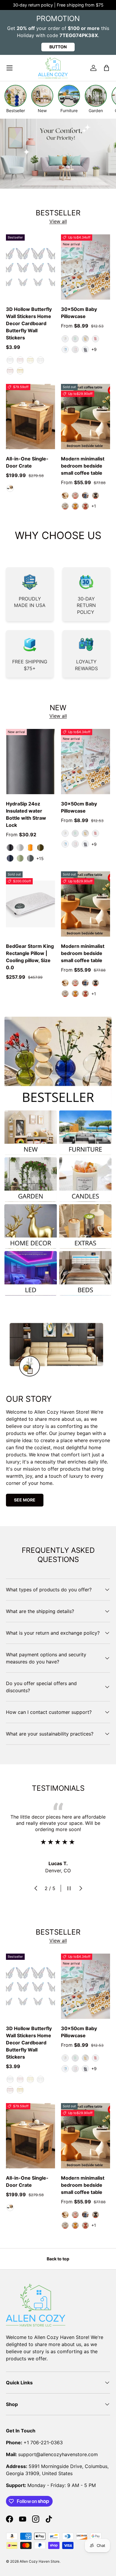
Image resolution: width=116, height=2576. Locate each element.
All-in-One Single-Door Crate (27, 462)
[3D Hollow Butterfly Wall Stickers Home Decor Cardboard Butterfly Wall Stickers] (30, 267)
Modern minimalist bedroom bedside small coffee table (83, 466)
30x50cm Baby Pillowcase (79, 313)
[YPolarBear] (85, 339)
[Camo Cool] (20, 858)
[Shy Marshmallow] (20, 848)
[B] (10, 371)
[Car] (65, 349)
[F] (10, 360)
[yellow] (75, 506)
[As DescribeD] (10, 488)
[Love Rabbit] (95, 339)
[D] (20, 371)
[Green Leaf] (75, 339)
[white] (65, 495)
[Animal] (65, 339)
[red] (85, 506)
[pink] (75, 495)
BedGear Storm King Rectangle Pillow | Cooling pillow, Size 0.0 (30, 957)
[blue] (85, 495)
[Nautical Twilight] (10, 858)
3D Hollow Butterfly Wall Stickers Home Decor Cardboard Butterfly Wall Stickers (29, 323)
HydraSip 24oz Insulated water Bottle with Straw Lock (26, 814)
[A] (30, 360)
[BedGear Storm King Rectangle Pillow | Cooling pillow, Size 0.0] (30, 904)
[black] (95, 495)
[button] (106, 68)
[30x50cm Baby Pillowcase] (86, 267)
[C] (40, 360)
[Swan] (75, 349)
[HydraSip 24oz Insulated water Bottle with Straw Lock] (30, 762)
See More (25, 1500)
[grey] (65, 506)
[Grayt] (30, 858)
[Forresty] (40, 848)
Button (58, 47)
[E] (20, 360)
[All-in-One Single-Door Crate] (30, 417)
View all (58, 221)
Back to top (58, 2259)
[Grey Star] (85, 349)
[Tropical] (30, 848)
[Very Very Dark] (10, 848)
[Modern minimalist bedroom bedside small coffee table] (86, 417)
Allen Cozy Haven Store (40, 2561)
